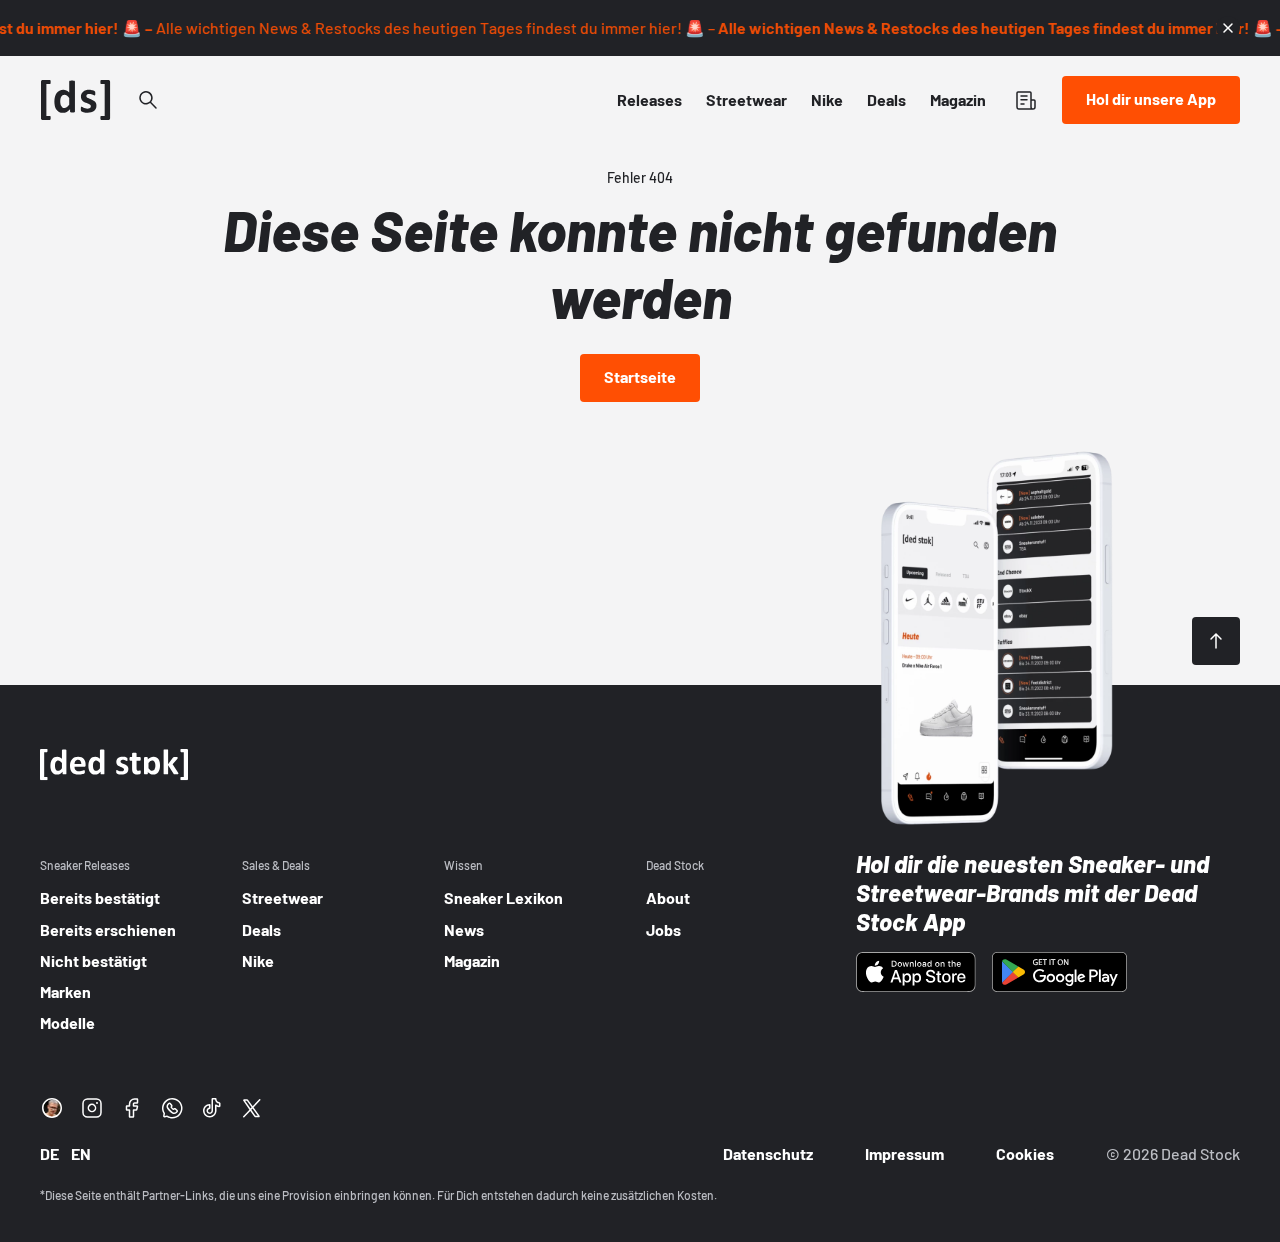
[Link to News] (148, 100)
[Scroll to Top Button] (1216, 641)
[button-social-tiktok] (212, 1108)
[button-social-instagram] (92, 1108)
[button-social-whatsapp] (172, 1108)
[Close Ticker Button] (1228, 28)
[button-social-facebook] (132, 1108)
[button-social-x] (252, 1108)
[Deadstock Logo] (76, 100)
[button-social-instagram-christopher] (52, 1108)
